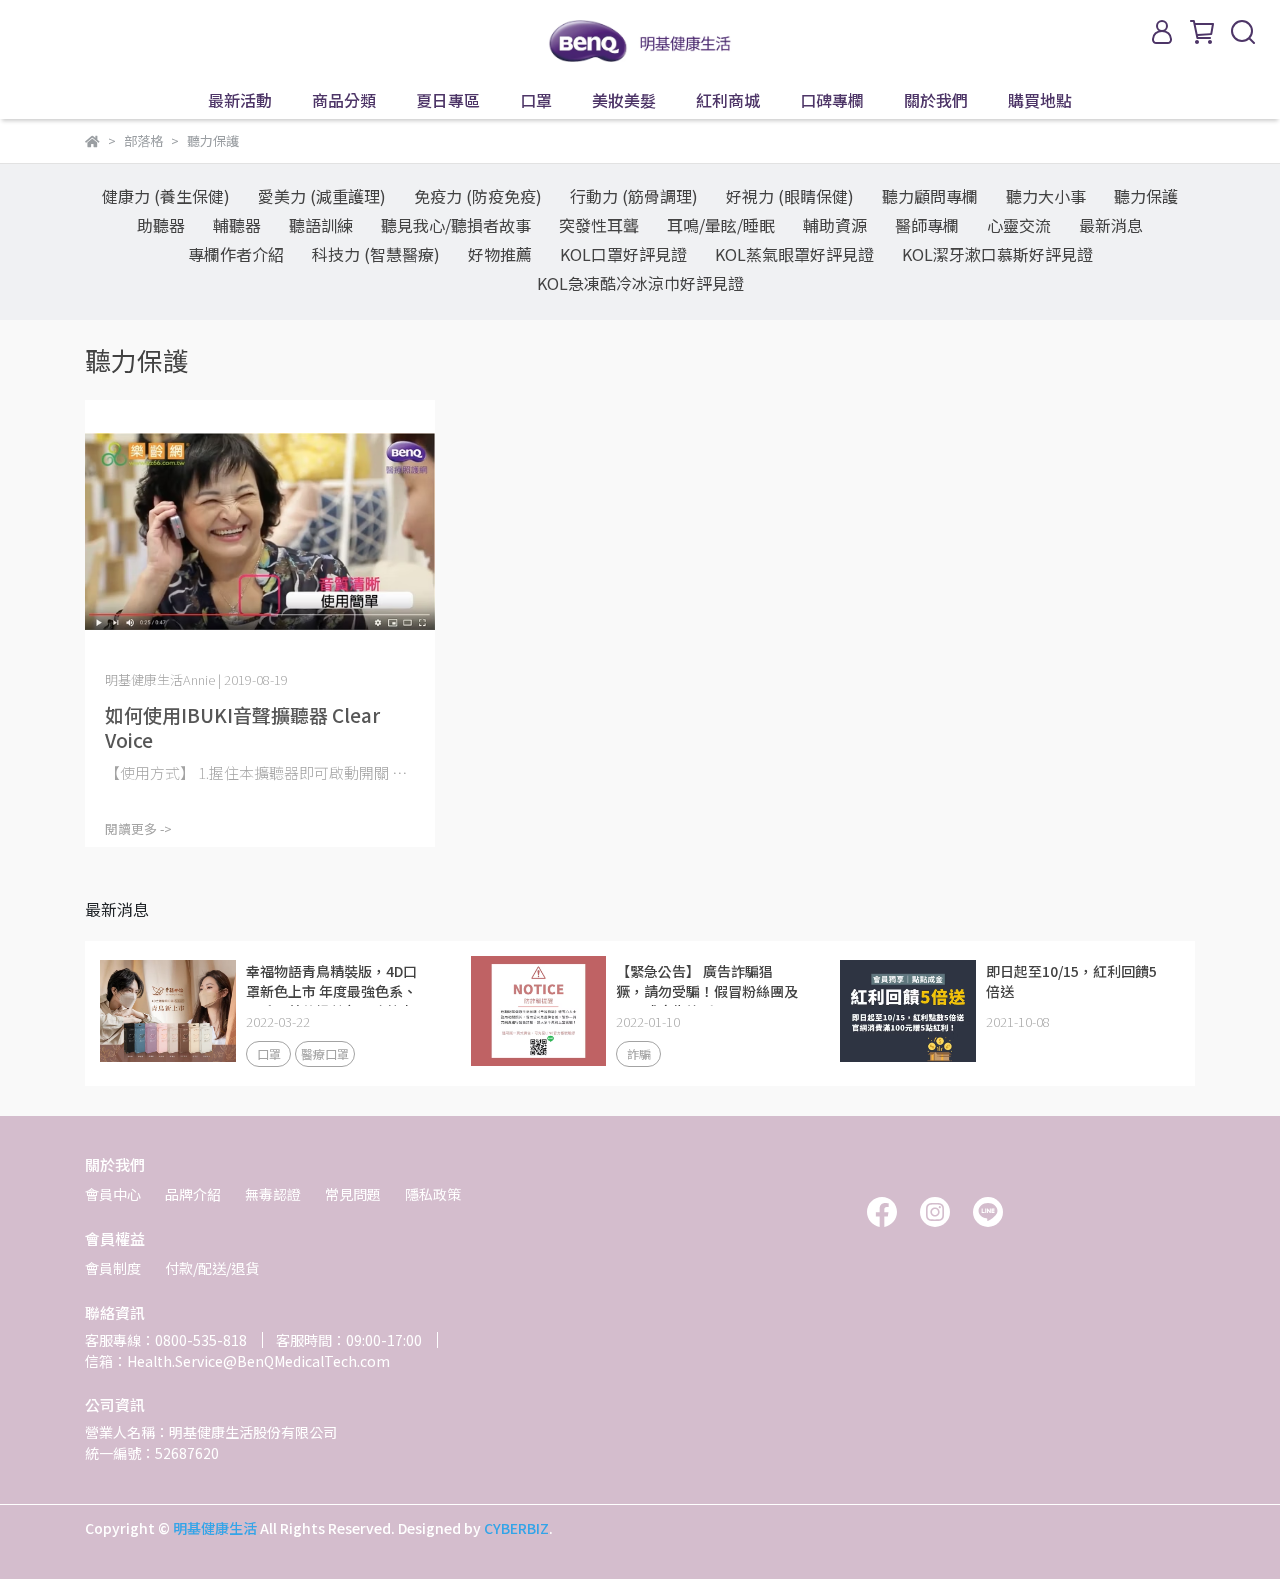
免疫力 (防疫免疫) (478, 196)
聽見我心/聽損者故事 (456, 225)
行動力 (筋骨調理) (634, 196)
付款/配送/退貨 (212, 1268)
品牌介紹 (193, 1194)
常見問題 (353, 1194)
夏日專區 (448, 100)
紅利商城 (728, 100)
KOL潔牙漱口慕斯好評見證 (997, 254)
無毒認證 (273, 1194)
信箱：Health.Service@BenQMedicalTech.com (237, 1361)
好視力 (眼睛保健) (790, 196)
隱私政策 (433, 1194)
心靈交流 (1019, 225)
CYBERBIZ (516, 1528)
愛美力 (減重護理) (322, 196)
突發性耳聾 (599, 225)
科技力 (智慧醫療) (376, 254)
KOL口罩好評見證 (623, 254)
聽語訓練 (321, 225)
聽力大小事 (1046, 196)
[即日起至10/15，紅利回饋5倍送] (908, 1011)
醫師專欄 (927, 225)
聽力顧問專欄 (930, 196)
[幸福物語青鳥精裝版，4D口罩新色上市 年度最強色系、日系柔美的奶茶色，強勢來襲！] (168, 1011)
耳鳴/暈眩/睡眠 (721, 225)
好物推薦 (500, 254)
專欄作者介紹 (236, 254)
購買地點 (1040, 100)
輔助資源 (835, 225)
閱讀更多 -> (138, 828)
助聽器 (161, 225)
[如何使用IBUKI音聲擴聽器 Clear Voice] (260, 531)
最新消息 (1111, 225)
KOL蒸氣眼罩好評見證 (794, 254)
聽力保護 (1146, 196)
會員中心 (113, 1194)
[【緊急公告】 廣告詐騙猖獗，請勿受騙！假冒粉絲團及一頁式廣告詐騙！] (538, 1011)
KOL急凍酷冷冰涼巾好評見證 (640, 283)
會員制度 (113, 1268)
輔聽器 (237, 225)
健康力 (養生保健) (166, 196)
